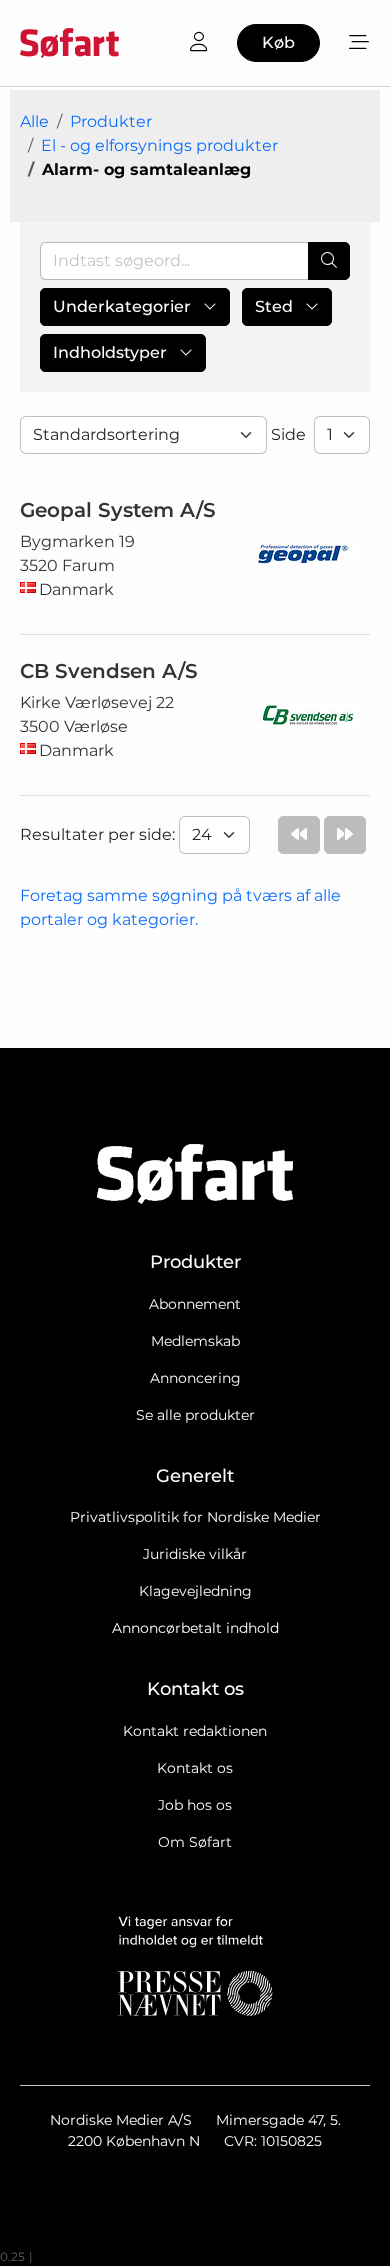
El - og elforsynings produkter (159, 145)
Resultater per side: (99, 834)
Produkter (111, 121)
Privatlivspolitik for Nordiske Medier (195, 1517)
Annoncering (195, 1378)
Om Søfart (195, 1842)
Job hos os (195, 1805)
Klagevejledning (195, 1591)
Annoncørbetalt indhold (195, 1628)
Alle (34, 121)
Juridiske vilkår (195, 1554)
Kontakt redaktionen (195, 1731)
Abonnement (195, 1304)
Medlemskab (195, 1341)
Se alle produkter (195, 1415)
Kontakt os (195, 1768)
